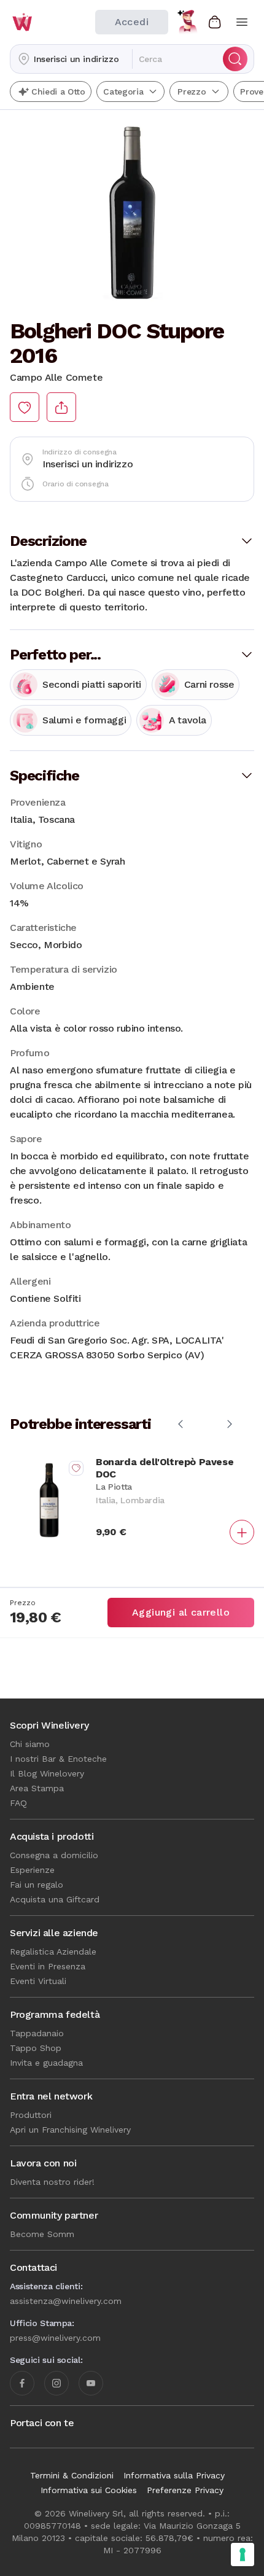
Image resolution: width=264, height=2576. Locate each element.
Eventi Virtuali (38, 1981)
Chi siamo (30, 1744)
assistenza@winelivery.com (66, 2301)
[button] (71, 59)
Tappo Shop (36, 2048)
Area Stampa (37, 1788)
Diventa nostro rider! (52, 2182)
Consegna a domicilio (54, 1855)
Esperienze (32, 1870)
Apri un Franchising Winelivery (70, 2130)
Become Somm (42, 2234)
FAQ (18, 1803)
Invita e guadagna (46, 2063)
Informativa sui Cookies (89, 2490)
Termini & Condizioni (72, 2475)
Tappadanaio (37, 2033)
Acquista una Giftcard (55, 1899)
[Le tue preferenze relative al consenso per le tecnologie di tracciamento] (243, 2555)
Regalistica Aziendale (53, 1951)
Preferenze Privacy (185, 2490)
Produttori (31, 2115)
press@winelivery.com (55, 2338)
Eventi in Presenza (48, 1966)
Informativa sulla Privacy (174, 2475)
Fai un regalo (37, 1885)
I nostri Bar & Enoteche (58, 1759)
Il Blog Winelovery (47, 1773)
